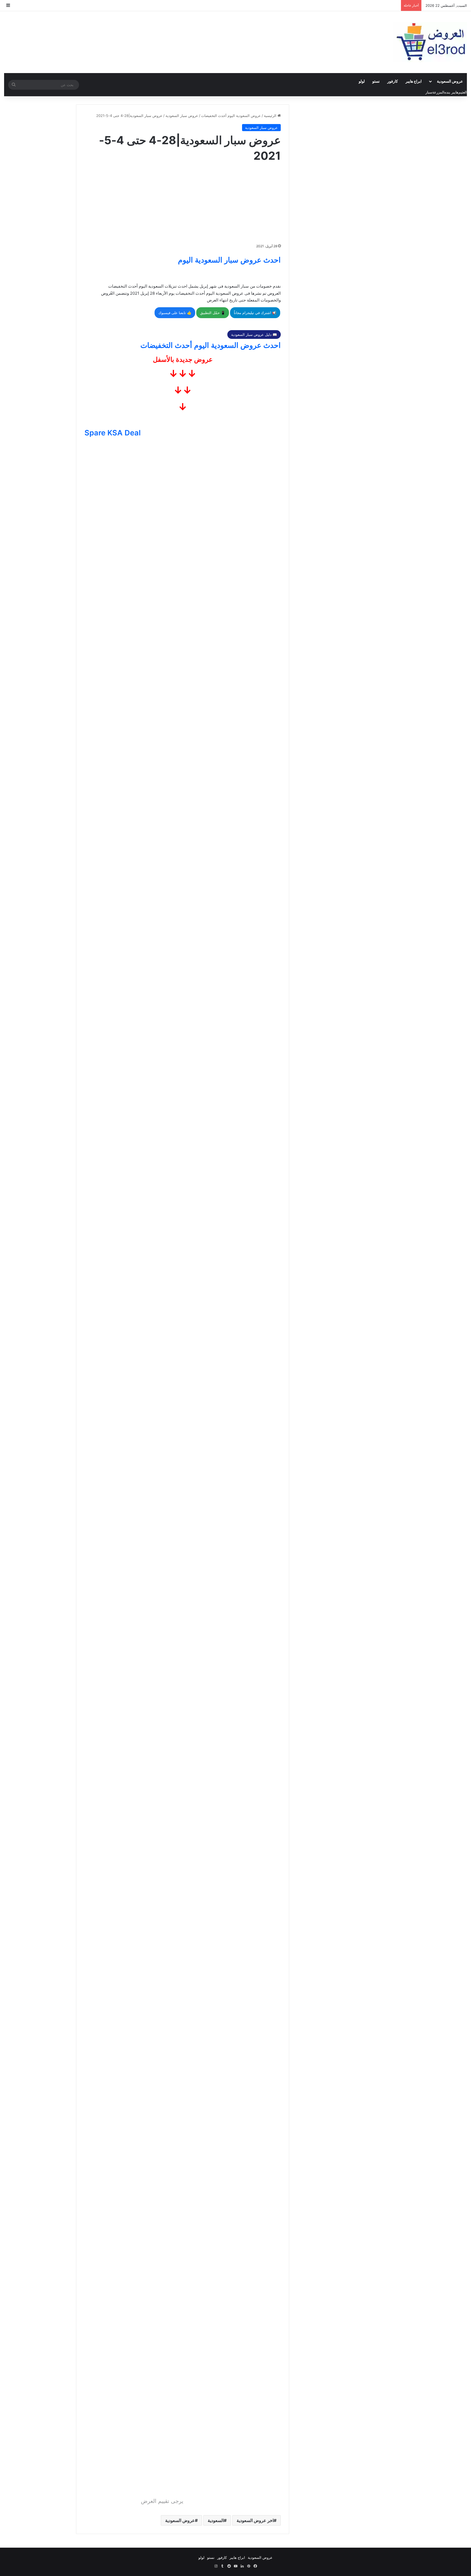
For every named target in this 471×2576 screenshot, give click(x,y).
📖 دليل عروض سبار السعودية (254, 335)
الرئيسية (271, 116)
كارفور (393, 81)
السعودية (216, 2520)
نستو (376, 81)
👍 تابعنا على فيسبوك (175, 313)
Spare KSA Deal (113, 433)
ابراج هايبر (414, 81)
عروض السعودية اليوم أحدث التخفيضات (231, 116)
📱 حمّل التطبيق (213, 313)
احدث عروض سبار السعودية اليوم (229, 260)
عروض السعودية (450, 81)
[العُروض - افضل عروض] (430, 42)
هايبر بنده (451, 92)
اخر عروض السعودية (255, 2520)
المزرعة (438, 92)
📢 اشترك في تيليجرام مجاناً (255, 313)
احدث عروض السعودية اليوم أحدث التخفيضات (211, 345)
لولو (362, 81)
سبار (429, 92)
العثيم (463, 92)
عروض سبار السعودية (182, 116)
